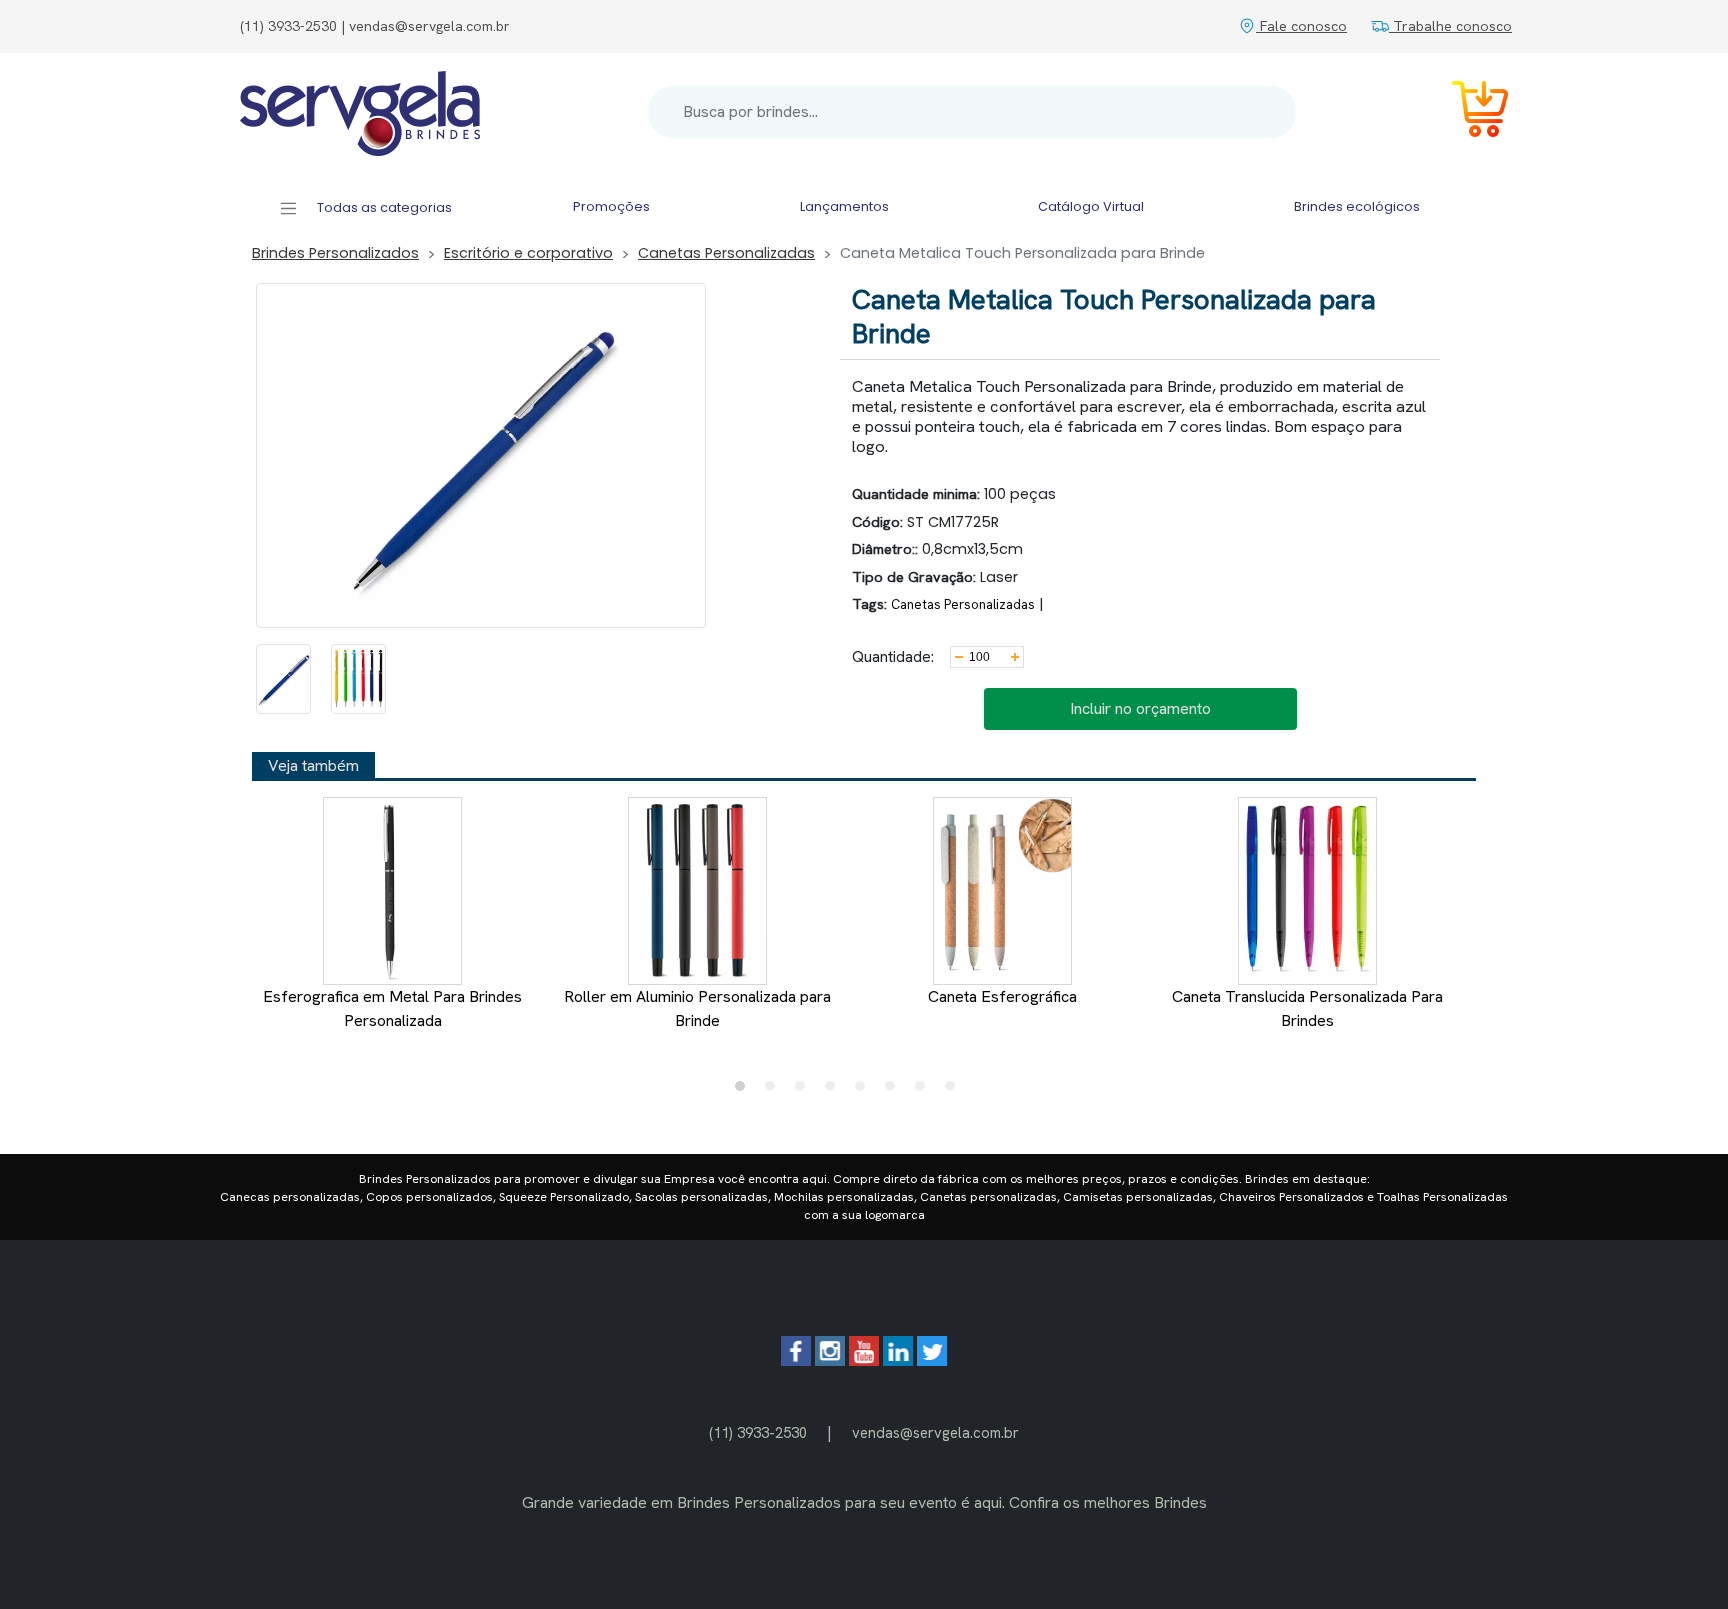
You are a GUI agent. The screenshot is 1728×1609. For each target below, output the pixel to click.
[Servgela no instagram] (830, 1360)
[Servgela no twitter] (932, 1360)
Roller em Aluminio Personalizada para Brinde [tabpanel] (697, 1008)
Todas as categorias (383, 207)
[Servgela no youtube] (864, 1360)
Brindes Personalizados (335, 253)
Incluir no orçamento (1140, 708)
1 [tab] (745, 1091)
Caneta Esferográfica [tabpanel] (1002, 996)
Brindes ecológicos (1357, 206)
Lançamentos (844, 206)
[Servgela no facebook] (796, 1360)
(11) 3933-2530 (758, 1432)
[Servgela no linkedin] (898, 1360)
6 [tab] (895, 1091)
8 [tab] (955, 1091)
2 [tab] (775, 1091)
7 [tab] (925, 1091)
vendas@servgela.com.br (935, 1432)
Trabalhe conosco (1450, 26)
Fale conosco (1301, 26)
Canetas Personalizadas (726, 253)
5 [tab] (865, 1091)
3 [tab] (805, 1091)
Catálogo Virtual (1091, 206)
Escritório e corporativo (528, 253)
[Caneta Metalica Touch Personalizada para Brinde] (283, 679)
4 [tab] (835, 1091)
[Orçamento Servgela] (1468, 112)
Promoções (611, 206)
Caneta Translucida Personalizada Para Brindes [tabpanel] (1307, 1008)
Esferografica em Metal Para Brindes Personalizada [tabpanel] (392, 1008)
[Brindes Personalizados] (360, 112)
